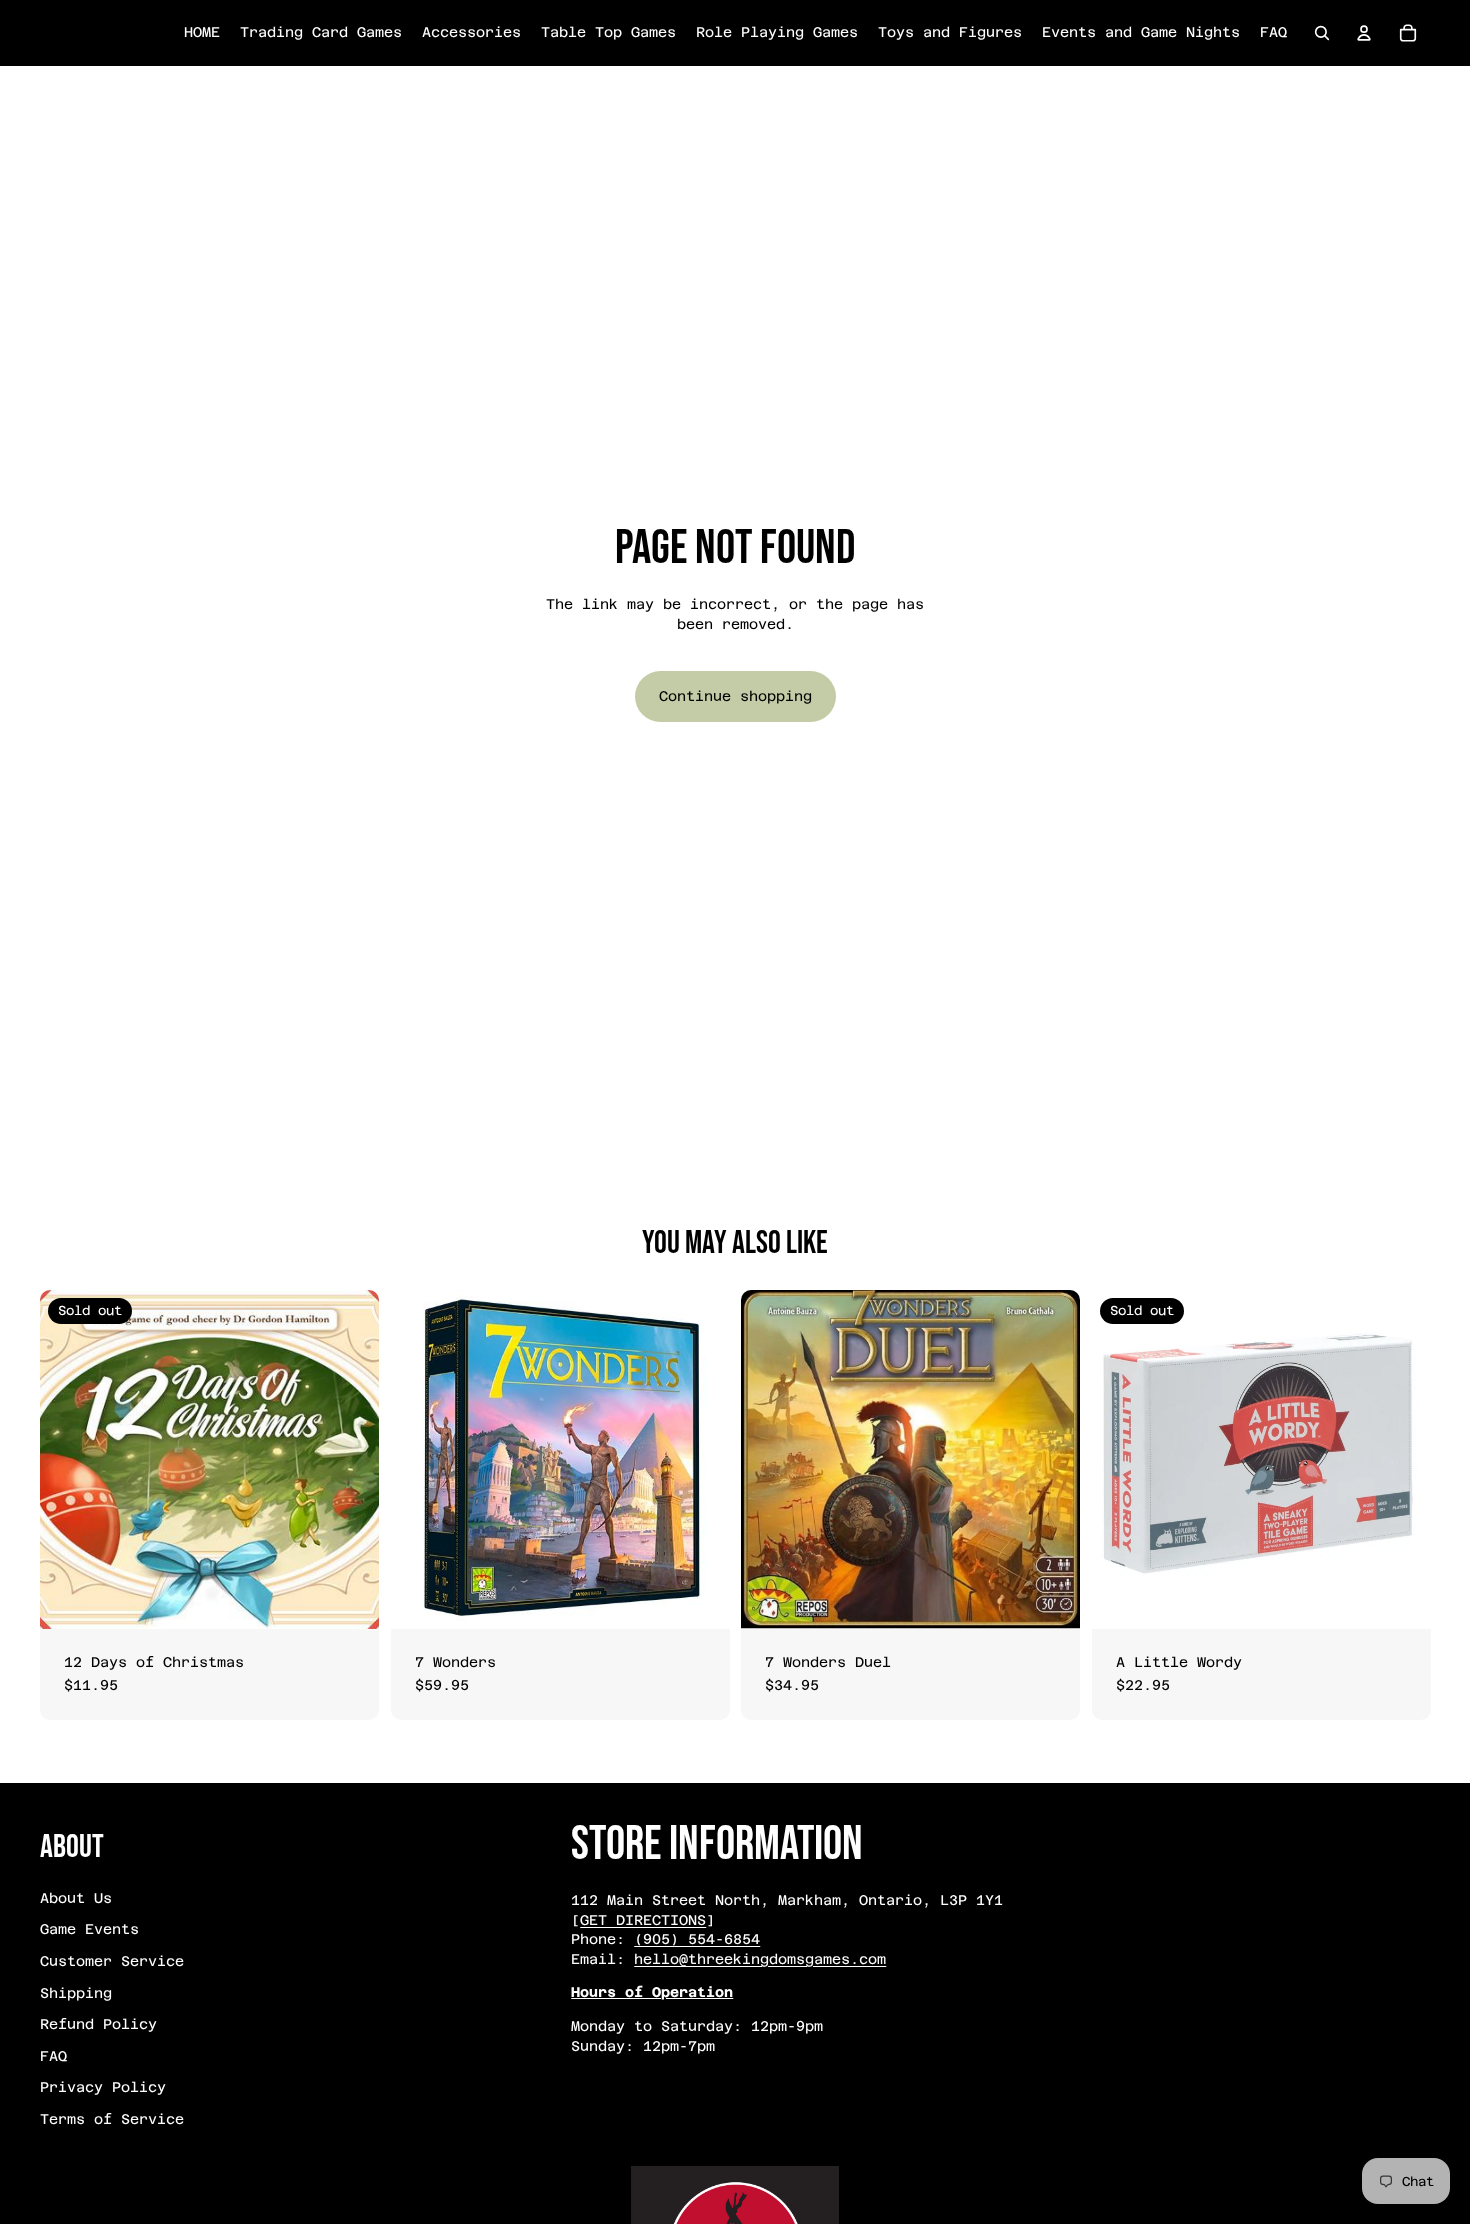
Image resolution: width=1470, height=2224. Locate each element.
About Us (76, 1898)
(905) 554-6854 (697, 1939)
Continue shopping (735, 696)
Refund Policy (98, 2024)
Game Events (89, 1929)
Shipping (76, 1993)
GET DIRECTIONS (643, 1920)
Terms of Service (112, 2119)
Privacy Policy (103, 2087)
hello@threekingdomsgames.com (760, 1959)
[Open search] (1322, 33)
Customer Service (112, 1961)
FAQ (53, 2056)
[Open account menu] (1364, 33)
